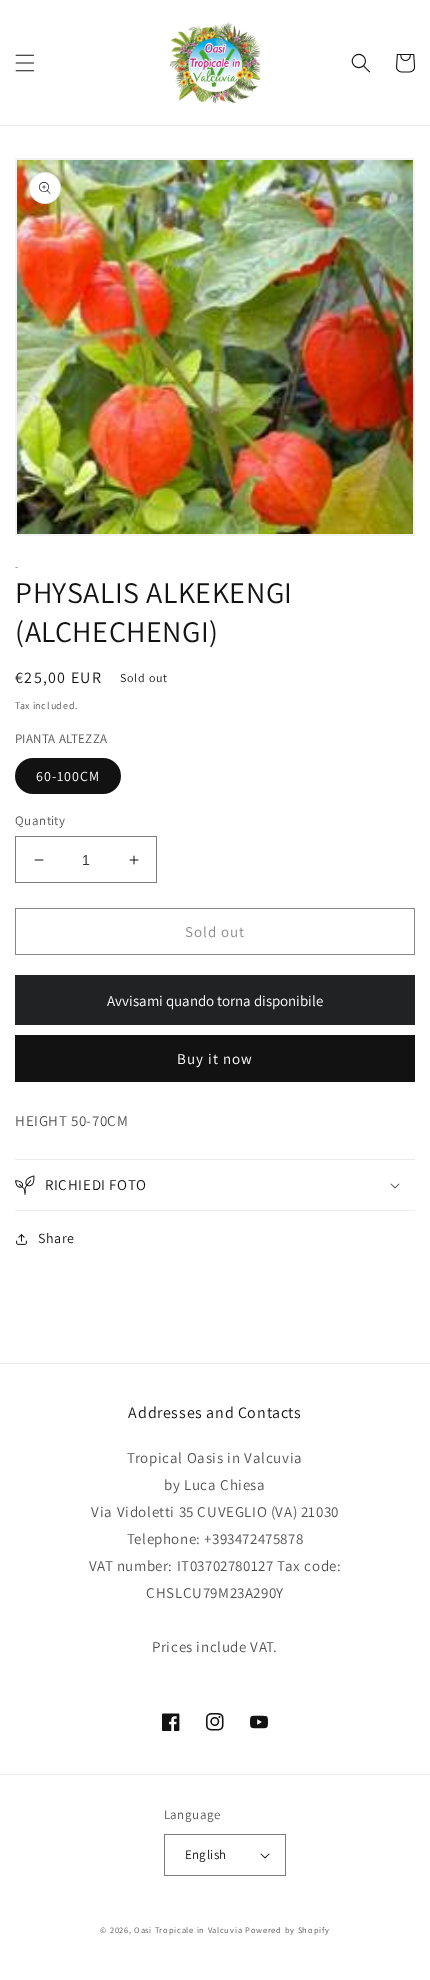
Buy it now (215, 1058)
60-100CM (68, 776)
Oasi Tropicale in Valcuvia (188, 1929)
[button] (25, 63)
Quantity (40, 820)
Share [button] (56, 1238)
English (206, 1854)
